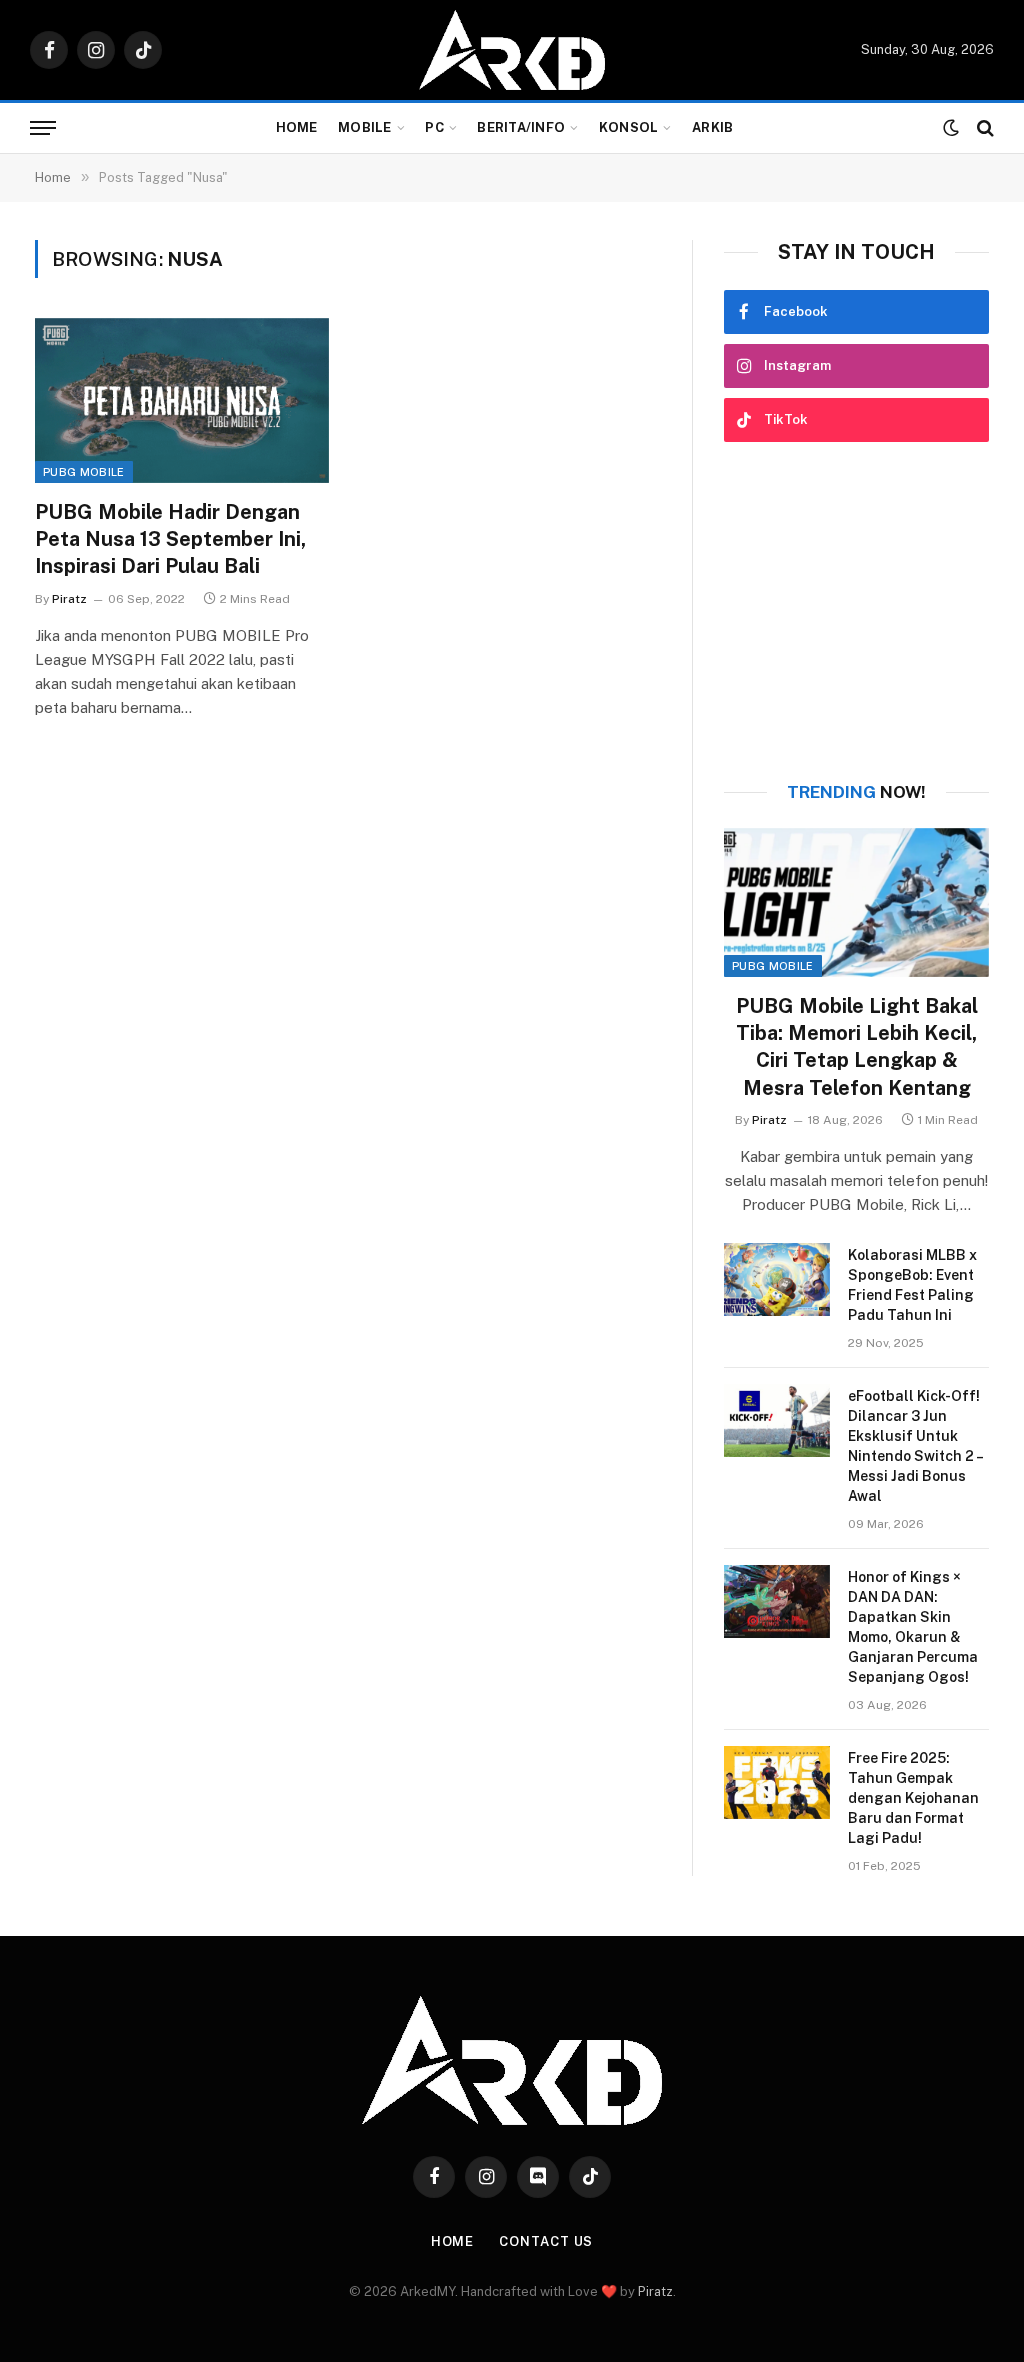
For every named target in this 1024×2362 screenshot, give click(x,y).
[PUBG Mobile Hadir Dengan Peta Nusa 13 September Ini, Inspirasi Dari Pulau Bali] (182, 400)
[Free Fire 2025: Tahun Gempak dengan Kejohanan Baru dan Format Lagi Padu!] (777, 1782)
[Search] (983, 128)
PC (434, 127)
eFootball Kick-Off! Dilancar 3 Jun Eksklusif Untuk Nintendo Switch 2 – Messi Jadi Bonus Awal (915, 1446)
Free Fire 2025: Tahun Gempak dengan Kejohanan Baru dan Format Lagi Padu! (913, 1798)
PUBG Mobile (84, 472)
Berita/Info (521, 127)
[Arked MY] (512, 50)
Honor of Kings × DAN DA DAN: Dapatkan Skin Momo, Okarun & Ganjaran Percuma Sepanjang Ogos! (913, 1627)
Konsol (629, 127)
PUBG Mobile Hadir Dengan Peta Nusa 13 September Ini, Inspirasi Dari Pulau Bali (170, 539)
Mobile (365, 127)
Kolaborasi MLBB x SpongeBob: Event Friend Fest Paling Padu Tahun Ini (912, 1285)
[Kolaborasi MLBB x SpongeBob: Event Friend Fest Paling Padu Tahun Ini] (777, 1279)
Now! (856, 792)
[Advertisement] (856, 612)
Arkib (712, 127)
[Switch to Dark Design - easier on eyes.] (951, 128)
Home (297, 127)
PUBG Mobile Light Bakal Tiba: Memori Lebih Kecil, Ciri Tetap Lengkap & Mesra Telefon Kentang (857, 1047)
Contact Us (546, 2241)
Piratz (69, 599)
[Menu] (43, 128)
